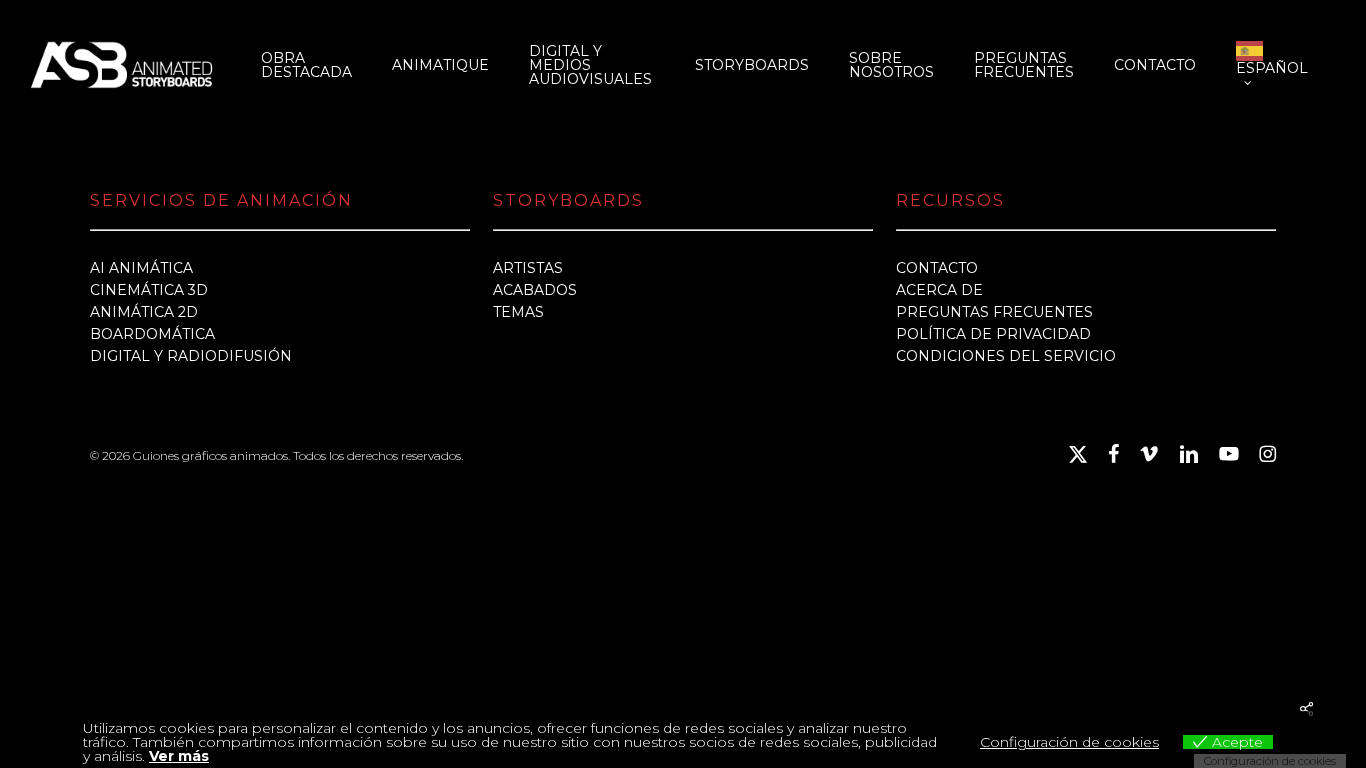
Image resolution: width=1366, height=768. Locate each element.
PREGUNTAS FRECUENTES (994, 312)
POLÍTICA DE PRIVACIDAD (993, 334)
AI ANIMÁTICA (141, 268)
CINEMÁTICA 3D (149, 290)
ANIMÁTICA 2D (144, 312)
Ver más (179, 756)
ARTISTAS (528, 268)
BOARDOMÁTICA (152, 334)
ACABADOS (535, 290)
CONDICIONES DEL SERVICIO (1006, 356)
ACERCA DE (939, 290)
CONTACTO (937, 268)
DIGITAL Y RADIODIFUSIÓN (191, 356)
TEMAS (518, 312)
